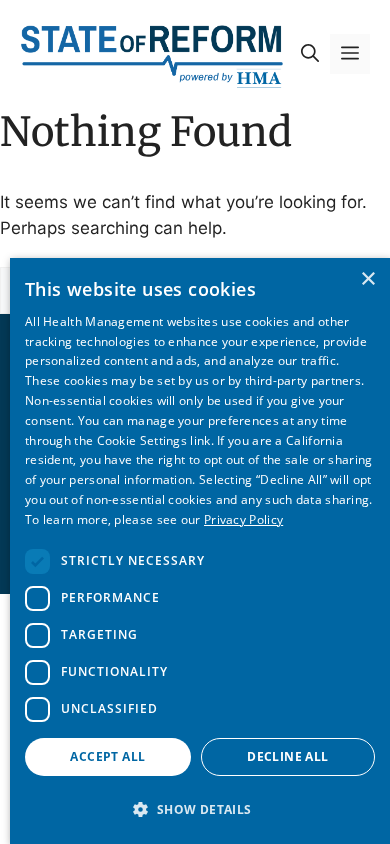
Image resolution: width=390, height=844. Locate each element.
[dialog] (200, 551)
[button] (310, 54)
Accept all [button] (107, 756)
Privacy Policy (243, 519)
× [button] (367, 279)
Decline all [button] (287, 756)
